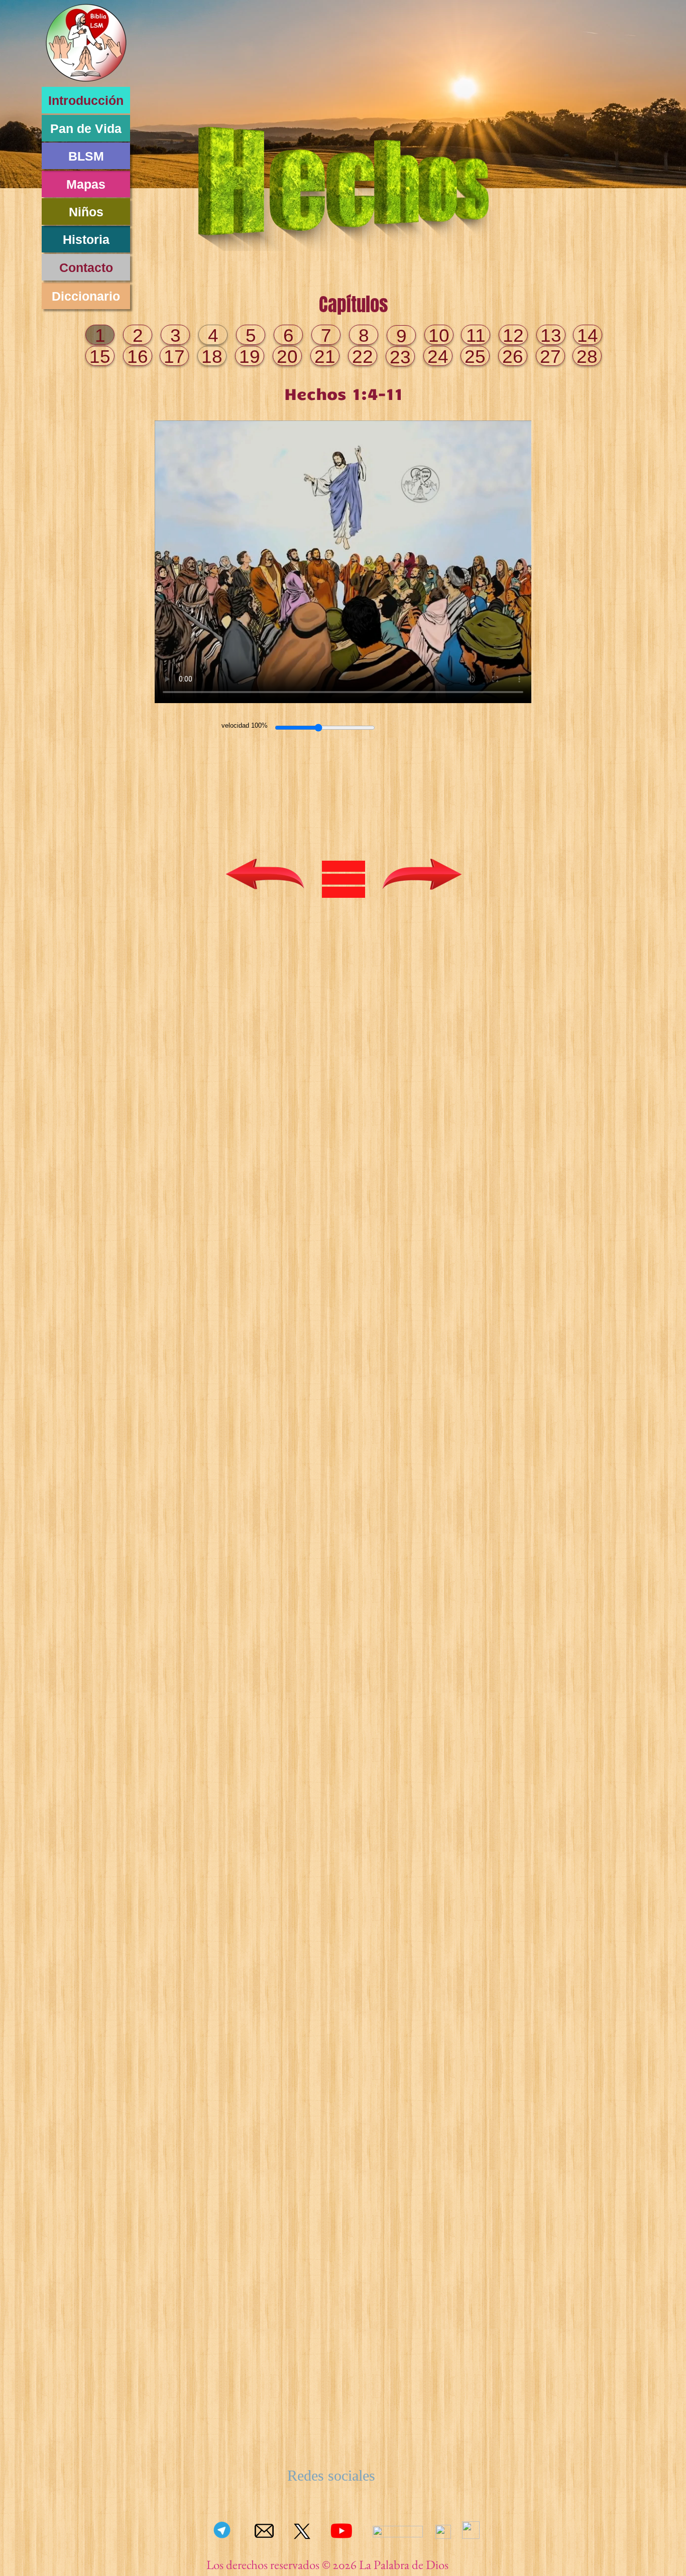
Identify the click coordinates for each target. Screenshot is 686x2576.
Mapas (86, 184)
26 (513, 357)
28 (587, 357)
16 (138, 357)
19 (250, 357)
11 (476, 335)
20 (287, 357)
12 (513, 335)
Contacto (86, 267)
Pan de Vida (86, 128)
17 (174, 357)
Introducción (86, 100)
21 (325, 357)
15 (100, 357)
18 (212, 357)
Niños (86, 212)
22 (363, 357)
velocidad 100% (245, 725)
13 (551, 335)
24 (438, 357)
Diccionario (86, 296)
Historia (86, 239)
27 (550, 357)
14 (588, 335)
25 (475, 357)
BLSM (86, 156)
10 (439, 335)
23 (400, 357)
